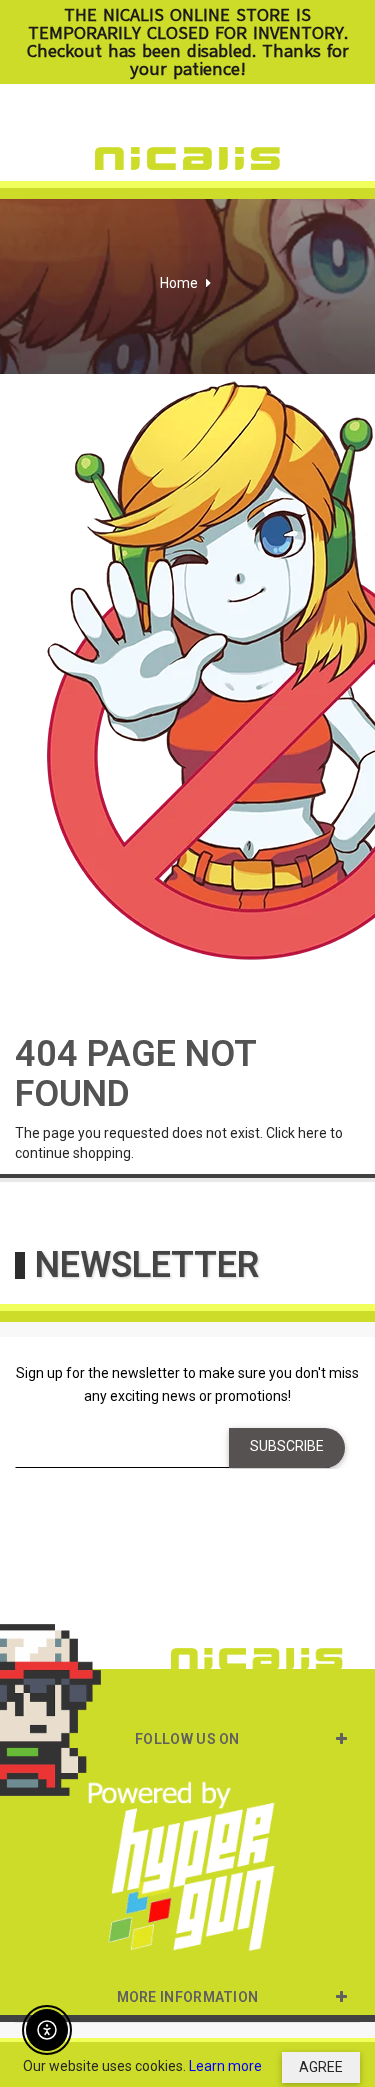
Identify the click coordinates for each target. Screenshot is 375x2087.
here (312, 1133)
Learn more (225, 2066)
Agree (321, 2067)
